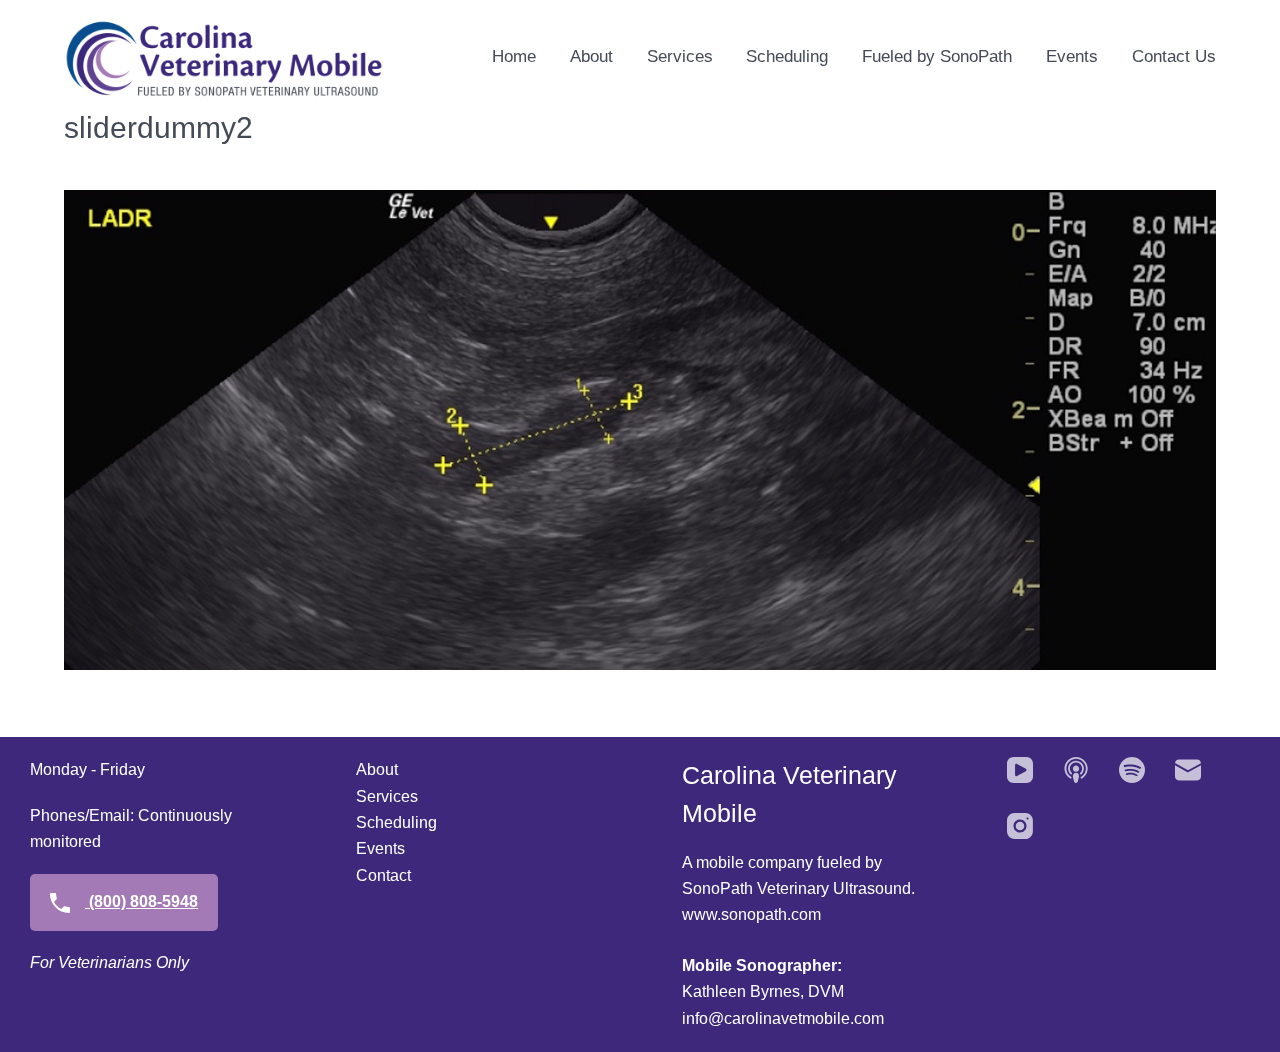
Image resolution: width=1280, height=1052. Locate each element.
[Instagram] (1020, 826)
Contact (383, 875)
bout (382, 769)
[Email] (1188, 770)
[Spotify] (1132, 770)
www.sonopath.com (751, 914)
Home (514, 56)
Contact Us (1174, 56)
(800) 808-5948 (141, 901)
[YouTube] (1020, 770)
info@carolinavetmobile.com (783, 1018)
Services (680, 56)
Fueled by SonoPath (937, 56)
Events (1072, 56)
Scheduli (387, 822)
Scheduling (787, 56)
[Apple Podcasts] (1076, 770)
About (591, 56)
